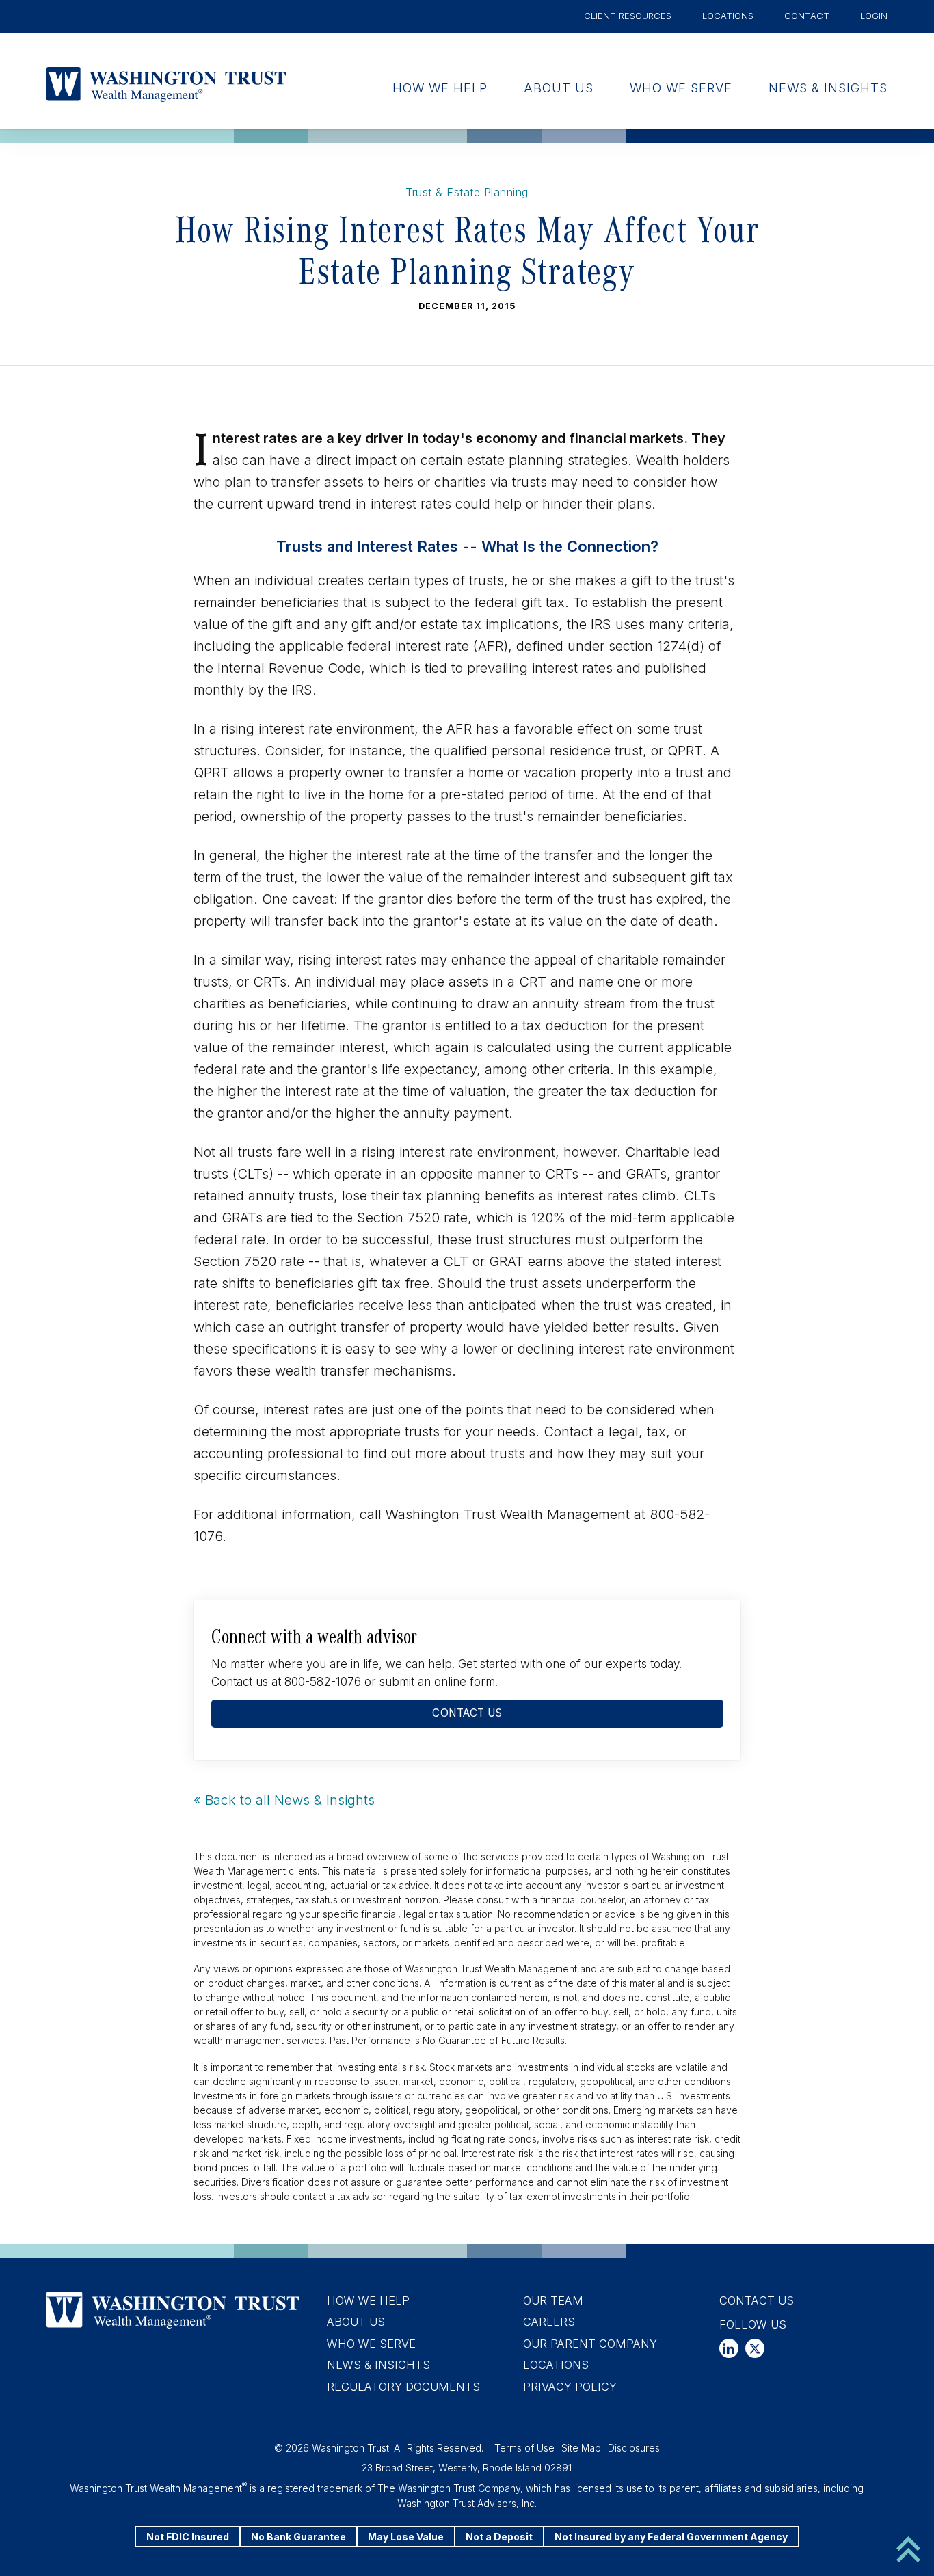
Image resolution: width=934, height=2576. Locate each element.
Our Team (553, 2300)
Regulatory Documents (403, 2387)
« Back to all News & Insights (284, 1800)
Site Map (581, 2448)
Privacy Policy (570, 2387)
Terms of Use (524, 2448)
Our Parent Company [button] (590, 2344)
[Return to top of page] (908, 2548)
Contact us (467, 1713)
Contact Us (757, 2300)
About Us (559, 88)
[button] (729, 2348)
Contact (807, 16)
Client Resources (628, 16)
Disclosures (634, 2448)
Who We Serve (681, 88)
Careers (549, 2322)
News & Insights (828, 88)
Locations (728, 16)
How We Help (440, 88)
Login (874, 16)
